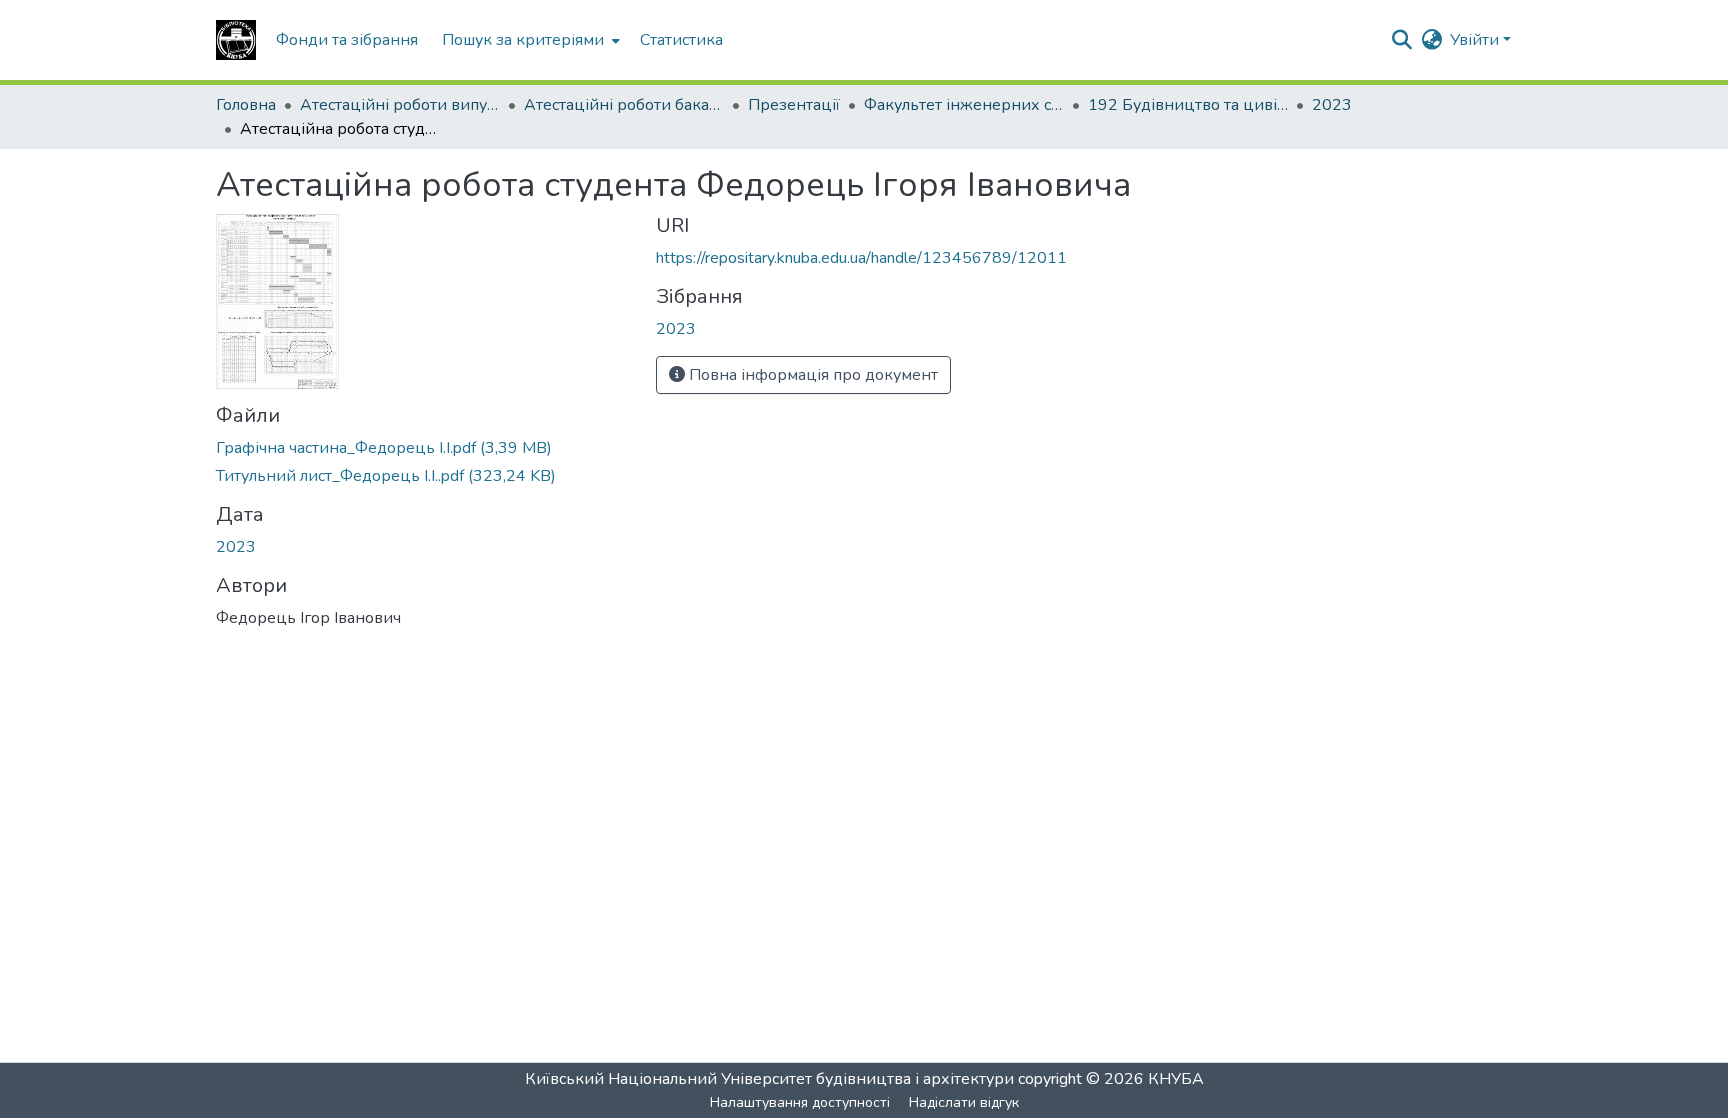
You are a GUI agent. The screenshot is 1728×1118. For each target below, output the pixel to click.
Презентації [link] (794, 105)
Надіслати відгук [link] (964, 1102)
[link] (424, 448)
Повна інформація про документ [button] (811, 375)
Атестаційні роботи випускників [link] (400, 105)
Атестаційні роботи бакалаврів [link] (624, 105)
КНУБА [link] (1176, 1079)
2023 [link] (1332, 105)
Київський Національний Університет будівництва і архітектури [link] (769, 1079)
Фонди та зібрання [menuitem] (347, 40)
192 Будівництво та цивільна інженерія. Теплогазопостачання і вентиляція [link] (1188, 105)
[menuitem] (529, 40)
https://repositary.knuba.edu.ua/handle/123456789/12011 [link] (861, 258)
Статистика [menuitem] (681, 40)
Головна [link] (246, 105)
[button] (236, 40)
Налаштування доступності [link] (800, 1102)
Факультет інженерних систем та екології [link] (964, 105)
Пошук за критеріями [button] (523, 40)
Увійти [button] (1476, 40)
